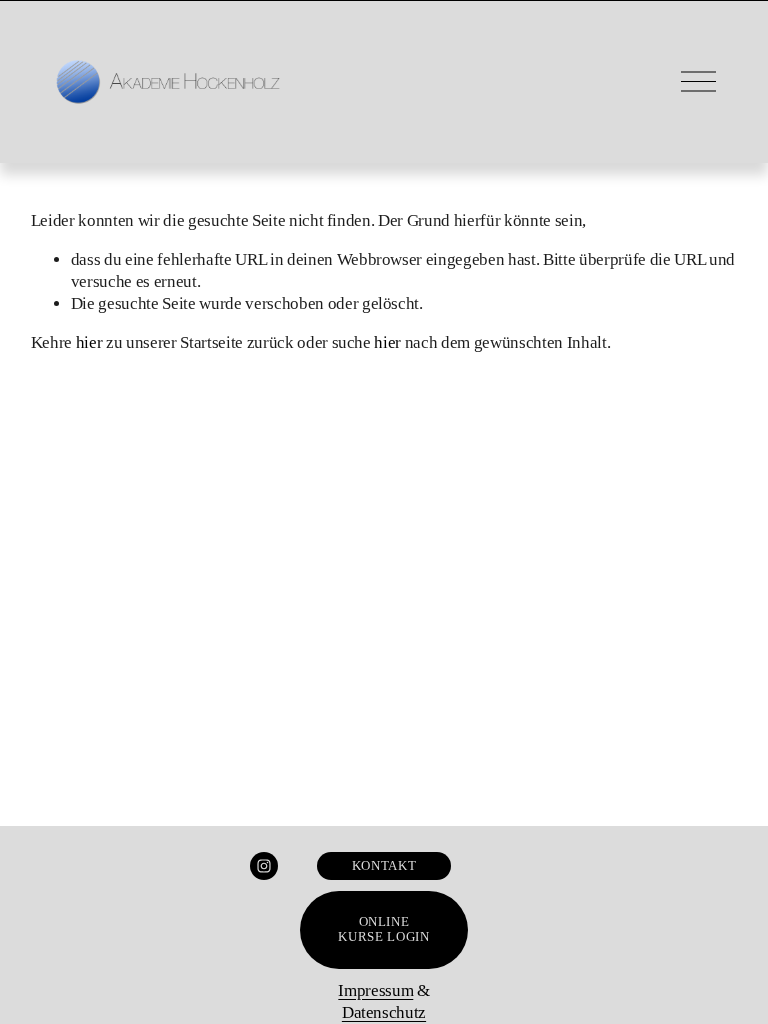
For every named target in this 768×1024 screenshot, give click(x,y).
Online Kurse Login (383, 929)
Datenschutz (384, 1012)
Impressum (375, 990)
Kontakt (384, 866)
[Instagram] (264, 866)
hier (89, 342)
